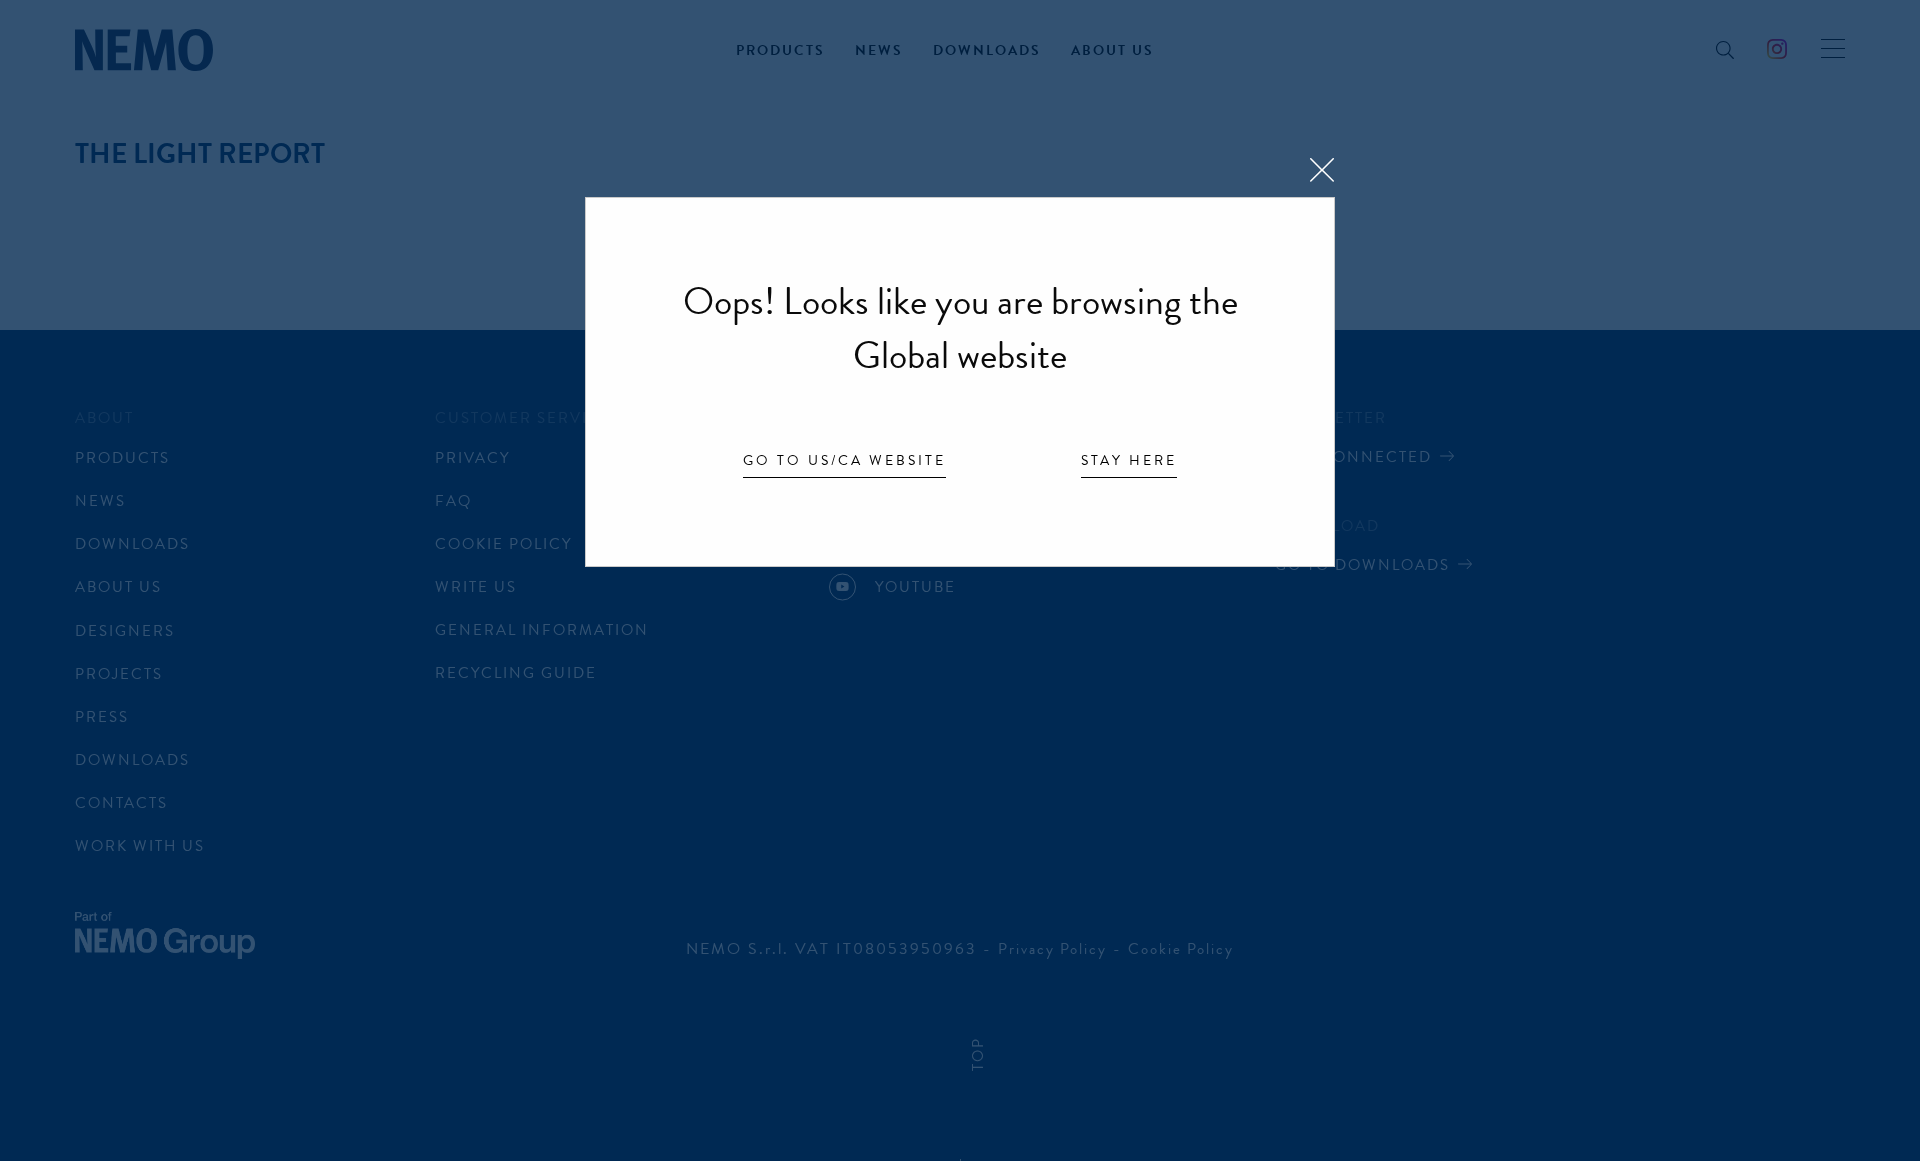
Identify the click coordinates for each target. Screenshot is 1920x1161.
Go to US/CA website (844, 462)
